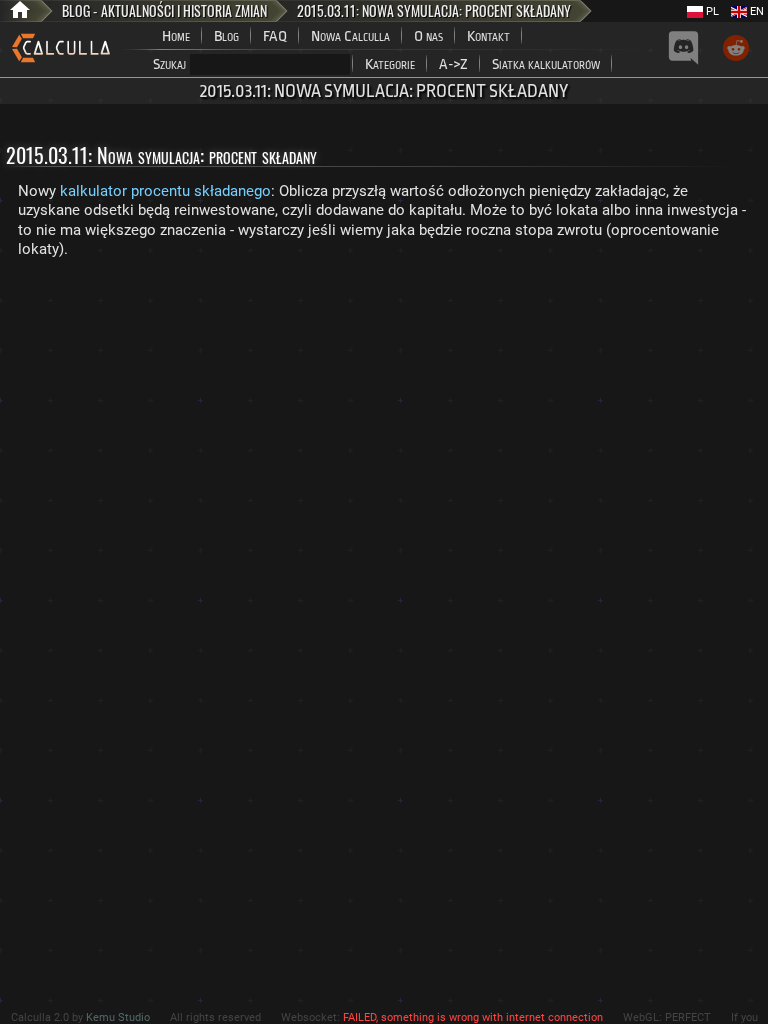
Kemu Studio (118, 1017)
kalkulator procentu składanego (165, 191)
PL (711, 11)
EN (755, 11)
